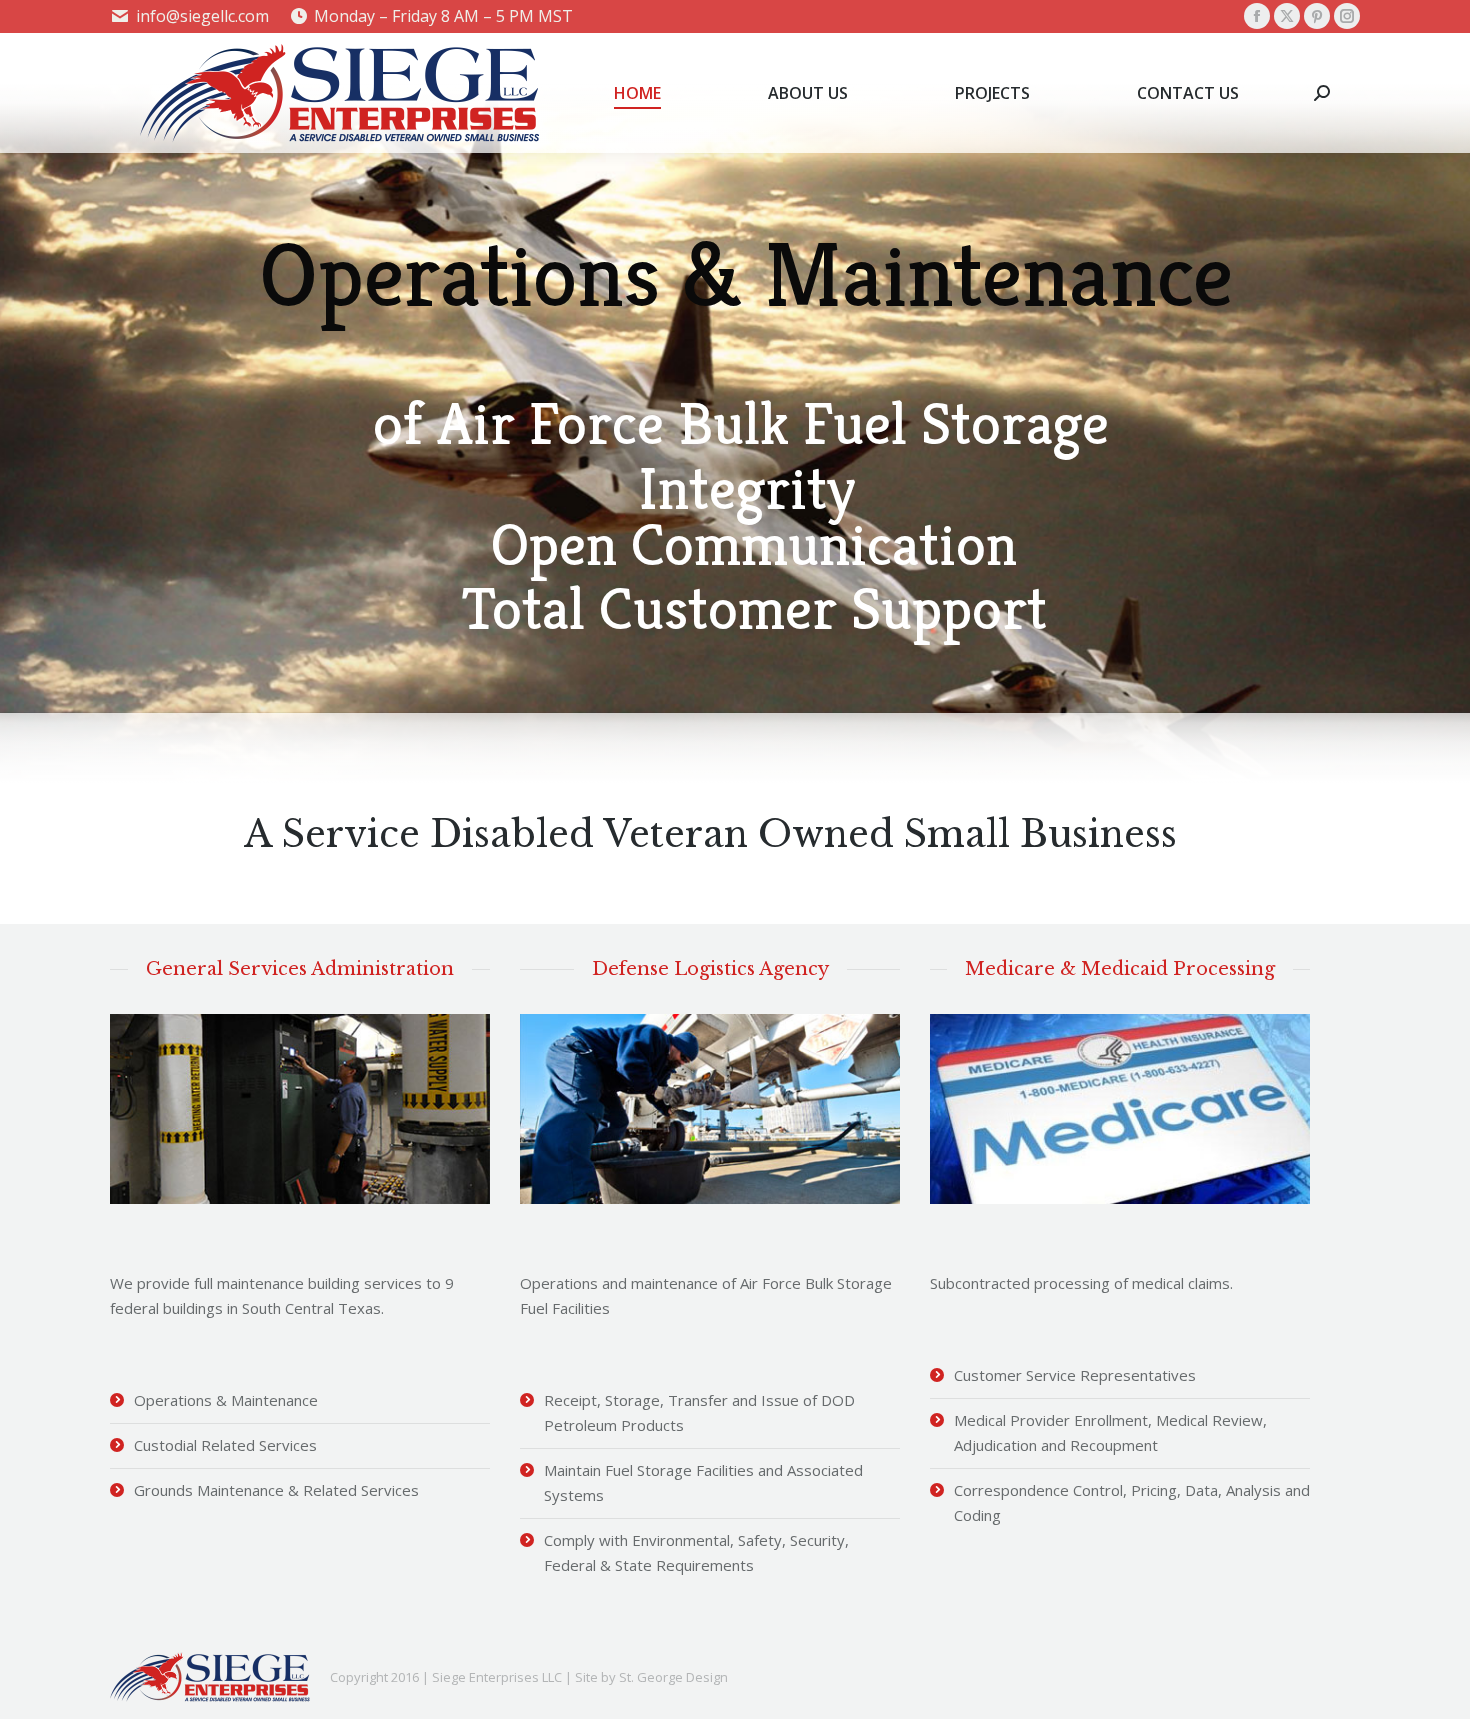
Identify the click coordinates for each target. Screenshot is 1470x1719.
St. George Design (673, 1677)
